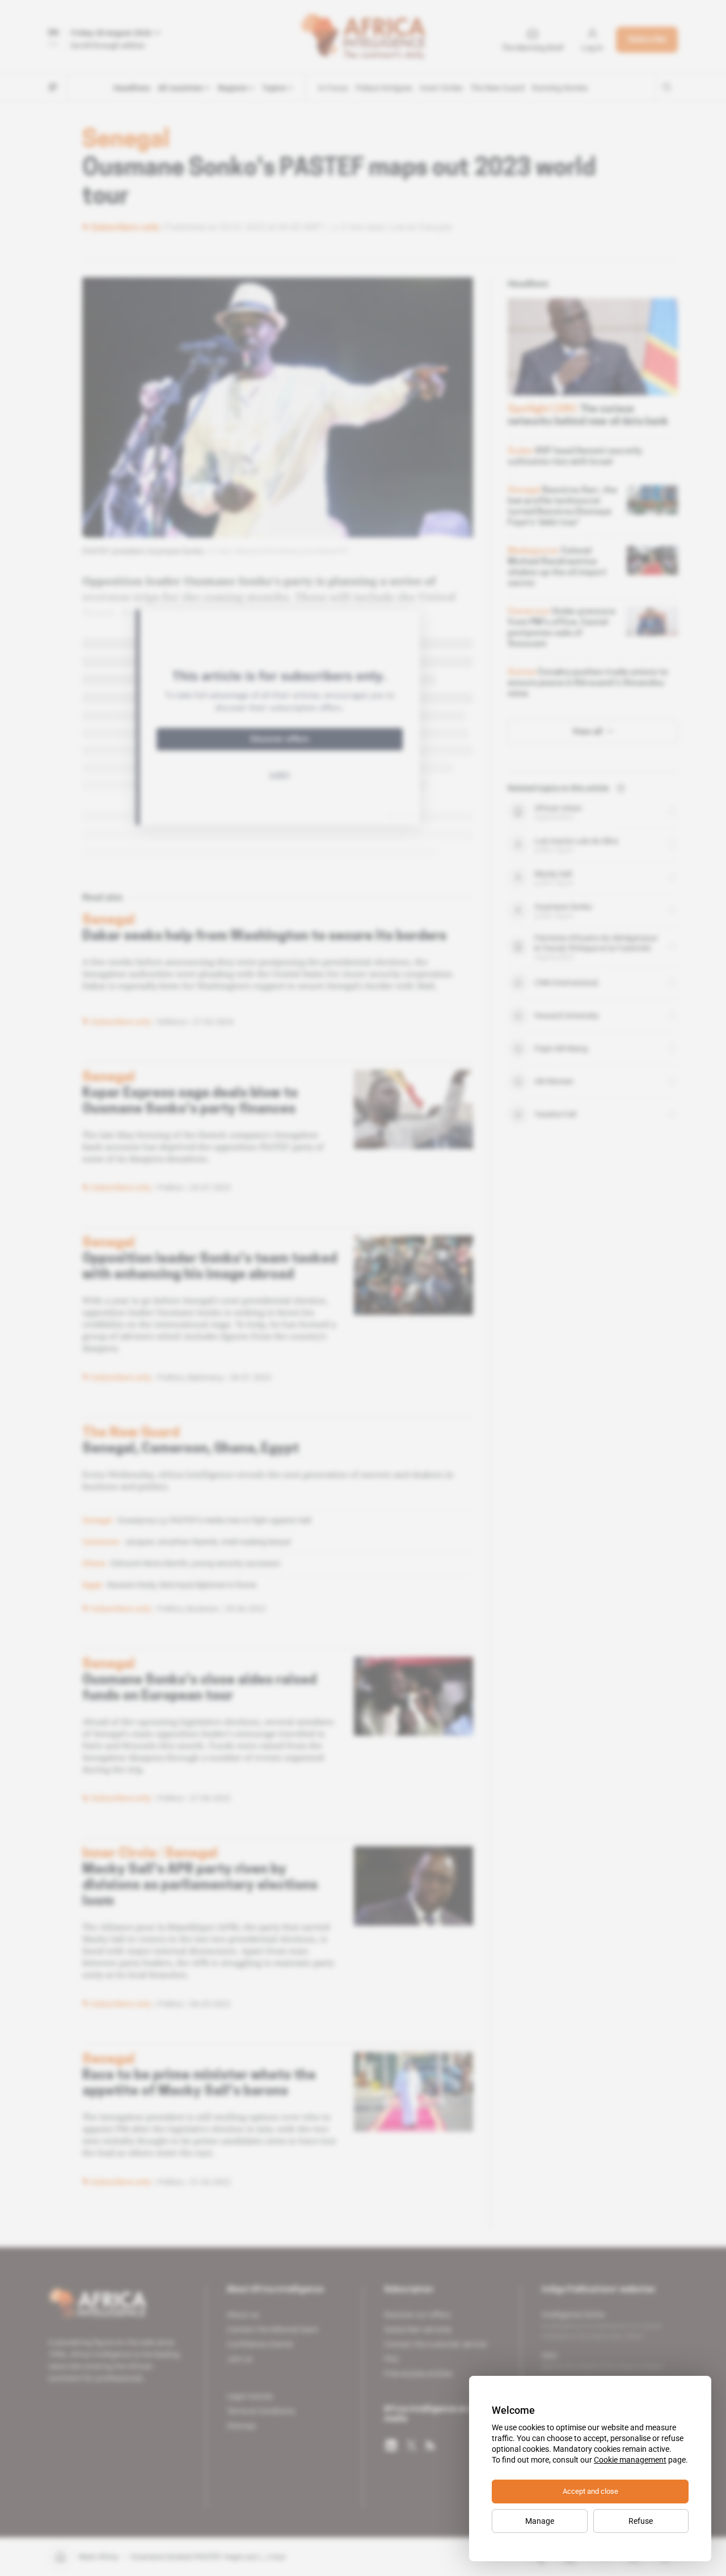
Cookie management (630, 2460)
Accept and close (590, 2491)
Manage (540, 2521)
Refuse (641, 2521)
